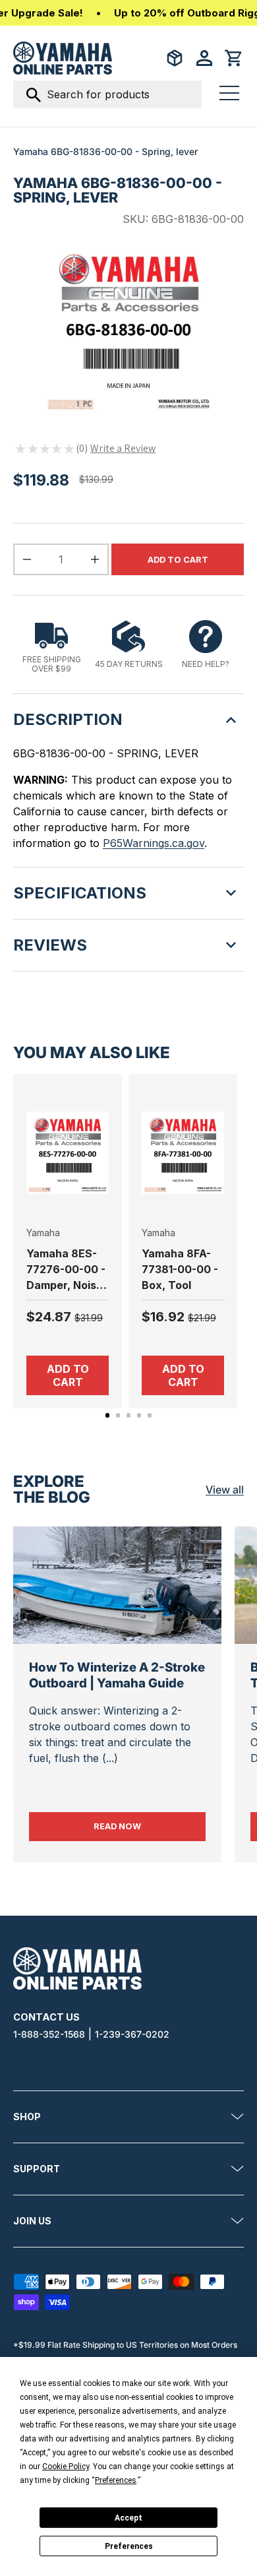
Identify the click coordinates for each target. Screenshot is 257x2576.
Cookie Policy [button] (66, 2466)
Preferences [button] (116, 2480)
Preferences (129, 2546)
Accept (128, 2518)
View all (225, 1490)
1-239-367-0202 (132, 2034)
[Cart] (234, 58)
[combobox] (107, 94)
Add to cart (178, 560)
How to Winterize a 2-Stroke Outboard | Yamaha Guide (117, 1675)
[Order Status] (175, 58)
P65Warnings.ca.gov (154, 843)
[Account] (204, 58)
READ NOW (149, 1826)
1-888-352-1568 (49, 2034)
